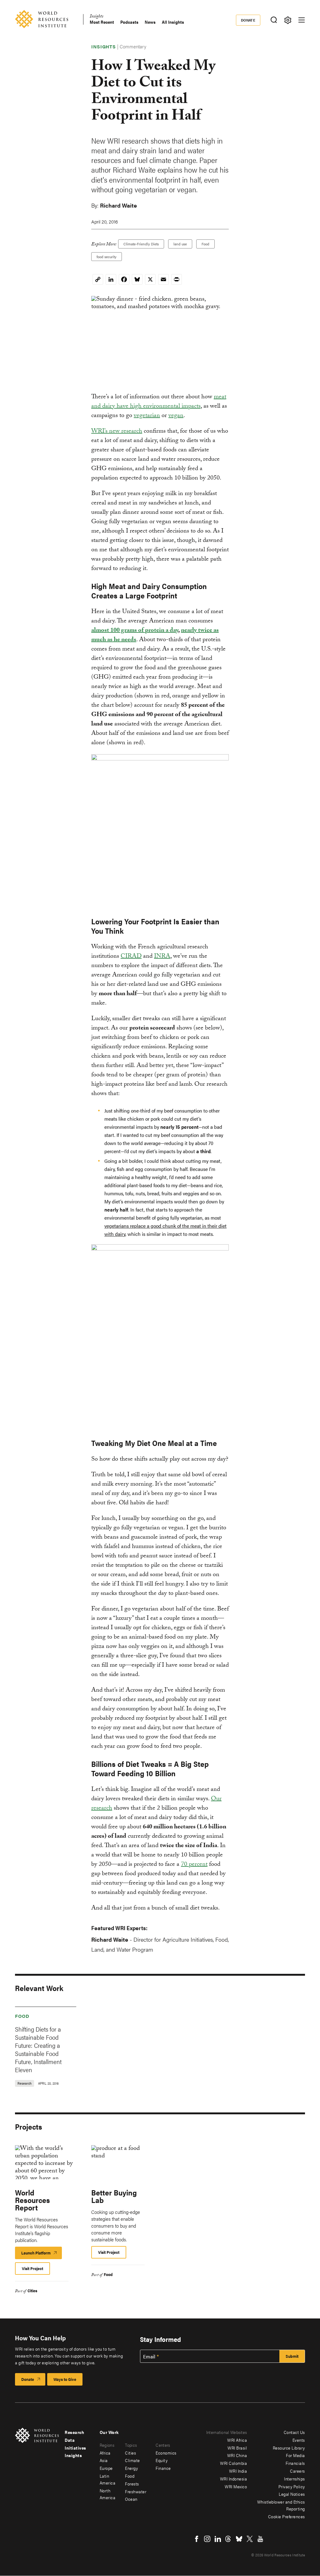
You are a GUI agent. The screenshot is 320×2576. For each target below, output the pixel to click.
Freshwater (136, 2491)
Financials (295, 2463)
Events (299, 2440)
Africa (105, 2453)
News (150, 22)
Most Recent (102, 22)
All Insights (173, 22)
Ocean (131, 2499)
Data (70, 2440)
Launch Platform (42, 2254)
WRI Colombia (233, 2463)
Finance (163, 2468)
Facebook (197, 2539)
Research (74, 2432)
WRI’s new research (117, 432)
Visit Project (32, 2268)
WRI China (237, 2455)
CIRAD (131, 957)
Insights (96, 17)
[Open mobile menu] (302, 20)
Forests (132, 2484)
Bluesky (239, 2539)
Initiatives (75, 2448)
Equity (162, 2460)
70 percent (194, 1865)
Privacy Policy (292, 2486)
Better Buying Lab (114, 2196)
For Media (295, 2455)
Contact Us (294, 2432)
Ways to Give (65, 2379)
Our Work (109, 2432)
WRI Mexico (236, 2486)
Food (205, 244)
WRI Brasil (237, 2448)
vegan (176, 416)
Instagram (207, 2539)
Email (149, 2357)
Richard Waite (118, 205)
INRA (162, 957)
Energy (131, 2468)
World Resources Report (32, 2200)
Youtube (260, 2539)
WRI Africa (237, 2440)
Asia (104, 2460)
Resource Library (289, 2448)
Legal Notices (292, 2494)
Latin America (108, 2479)
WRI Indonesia (234, 2479)
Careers (297, 2471)
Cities (32, 2291)
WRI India (238, 2471)
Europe (106, 2468)
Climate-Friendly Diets (141, 244)
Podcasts (129, 22)
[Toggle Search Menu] (274, 20)
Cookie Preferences (287, 2516)
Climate (132, 2460)
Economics (166, 2453)
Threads (228, 2539)
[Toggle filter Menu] (288, 20)
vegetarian (147, 416)
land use (180, 244)
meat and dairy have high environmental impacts (159, 402)
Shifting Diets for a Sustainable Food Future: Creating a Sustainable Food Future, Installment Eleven (38, 2049)
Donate (248, 20)
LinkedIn (218, 2539)
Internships (295, 2479)
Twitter (250, 2539)
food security (107, 257)
